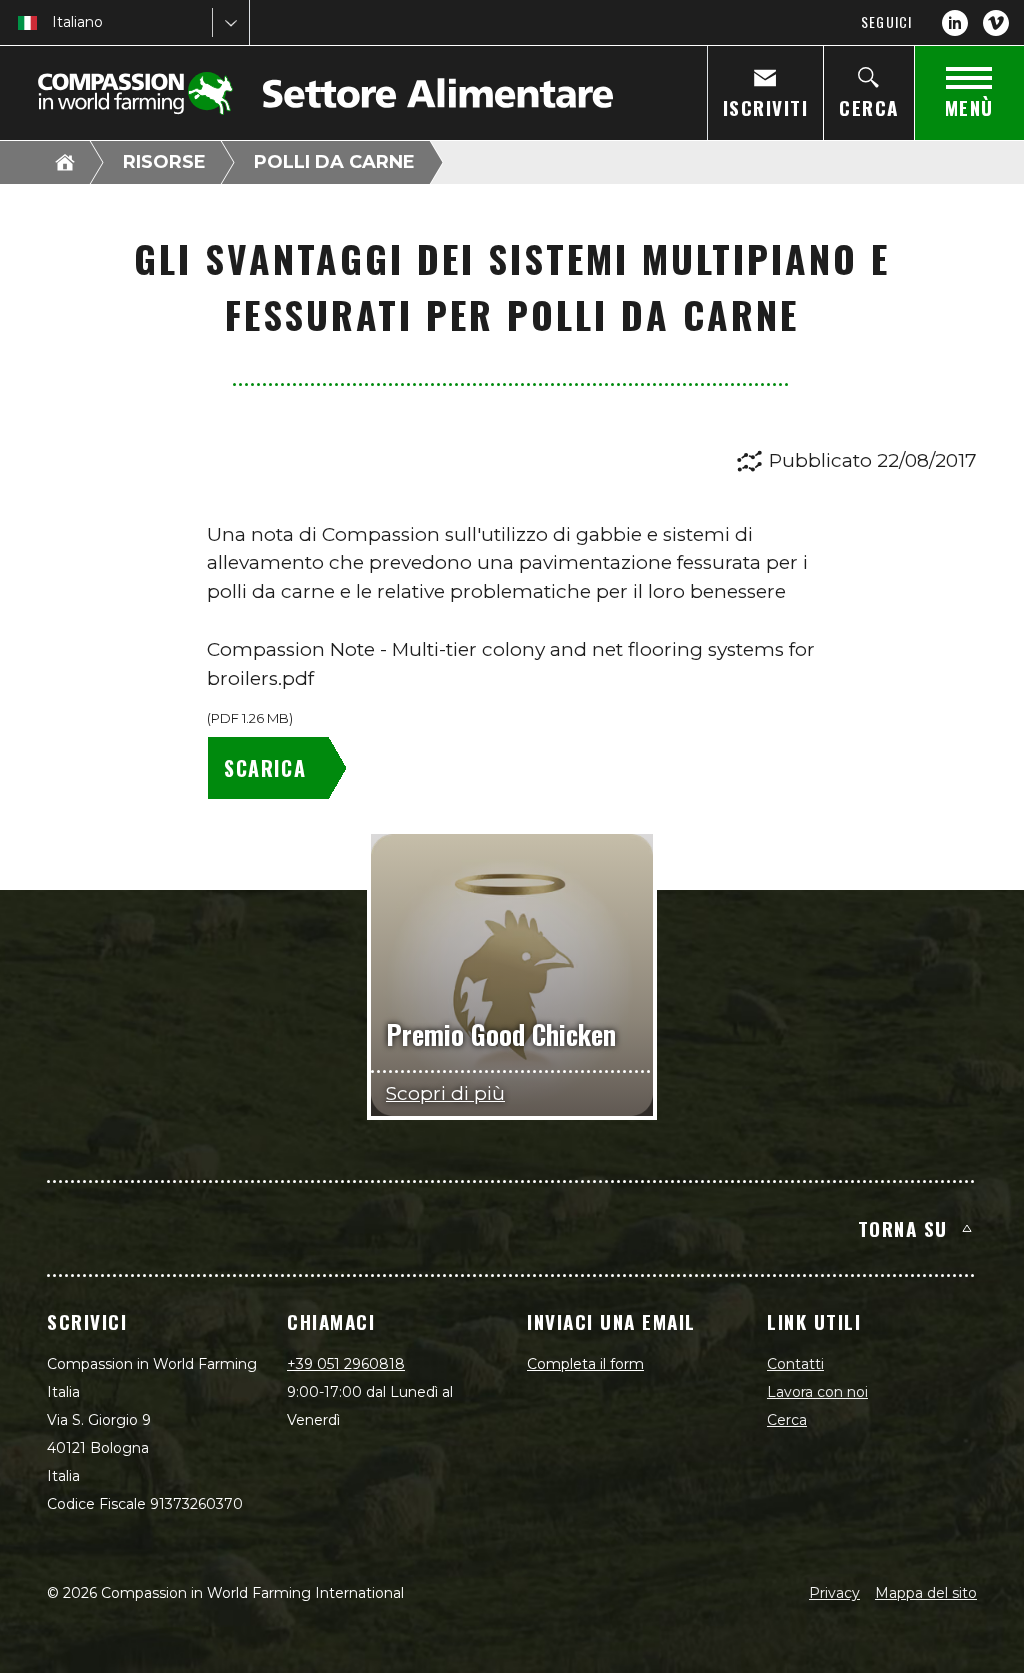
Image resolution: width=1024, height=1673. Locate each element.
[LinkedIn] (955, 23)
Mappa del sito (926, 1593)
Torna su (903, 1228)
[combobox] (54, 22)
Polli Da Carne (334, 162)
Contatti (795, 1364)
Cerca (787, 1420)
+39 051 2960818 (346, 1364)
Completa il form (585, 1364)
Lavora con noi (817, 1392)
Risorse (164, 162)
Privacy (834, 1593)
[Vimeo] (996, 23)
